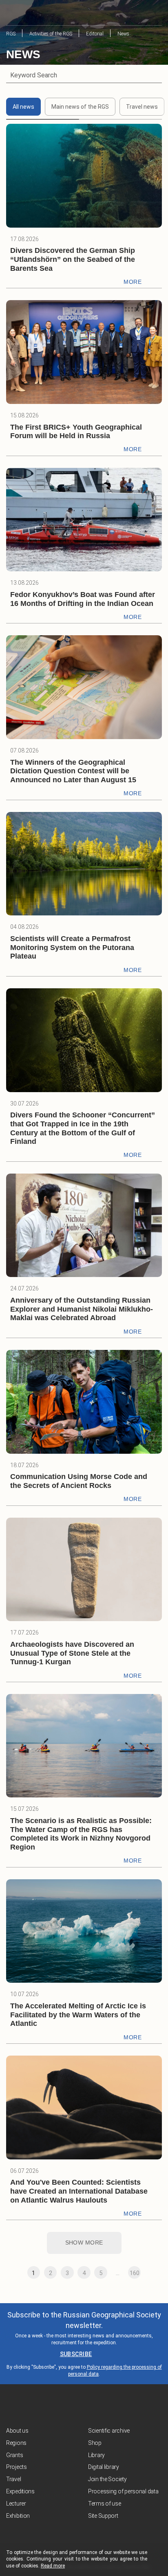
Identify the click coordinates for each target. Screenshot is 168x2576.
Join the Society (107, 2479)
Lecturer (16, 2504)
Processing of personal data (123, 2491)
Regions (16, 2443)
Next (151, 2273)
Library (96, 2455)
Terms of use (105, 2504)
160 (135, 2273)
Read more (53, 2566)
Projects (17, 2467)
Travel (13, 2479)
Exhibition (18, 2516)
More (133, 282)
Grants (14, 2455)
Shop (95, 2443)
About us (17, 2431)
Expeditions (20, 2491)
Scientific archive (109, 2431)
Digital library (104, 2467)
